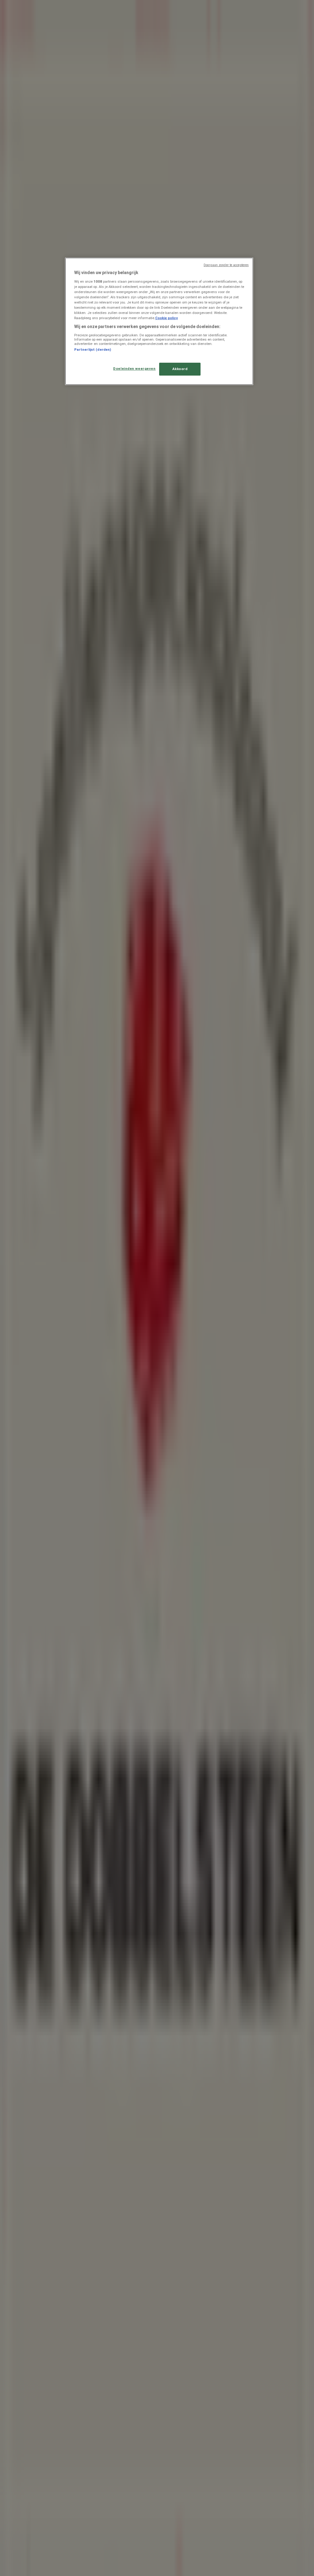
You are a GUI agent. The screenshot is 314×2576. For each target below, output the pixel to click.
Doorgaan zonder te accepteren (226, 265)
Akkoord (180, 369)
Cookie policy (167, 318)
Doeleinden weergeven (134, 369)
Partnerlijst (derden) (93, 350)
